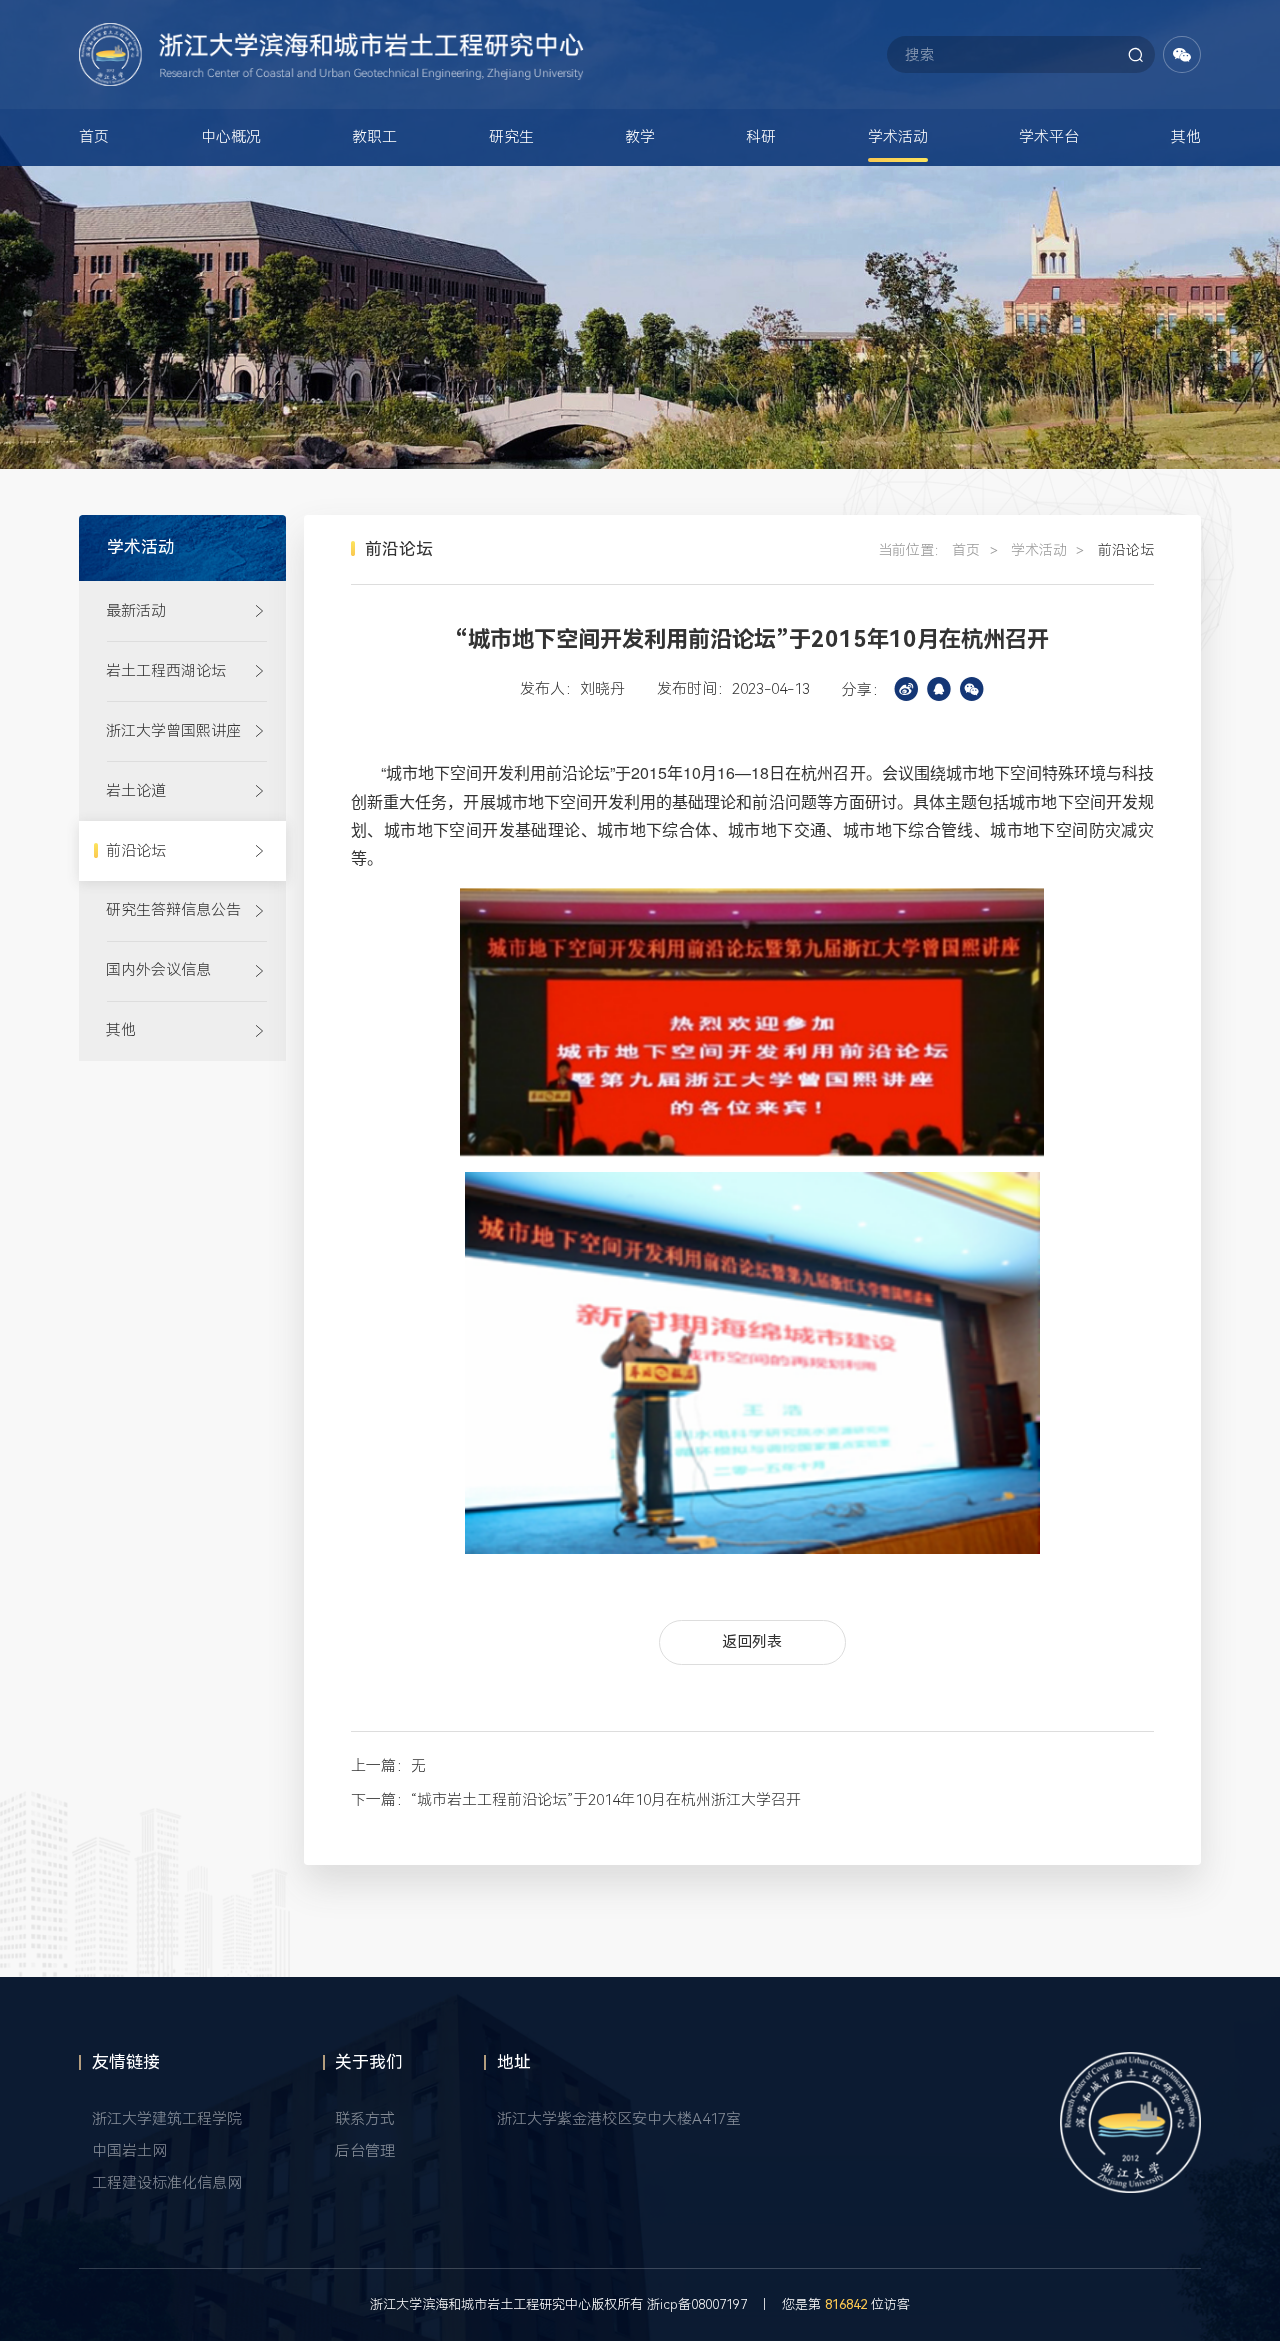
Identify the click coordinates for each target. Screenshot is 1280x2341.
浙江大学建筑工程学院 (167, 2119)
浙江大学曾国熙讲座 (173, 731)
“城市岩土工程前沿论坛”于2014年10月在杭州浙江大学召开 (606, 1800)
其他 (1186, 137)
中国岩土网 (129, 2151)
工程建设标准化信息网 (167, 2183)
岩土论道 (136, 791)
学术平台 (1049, 137)
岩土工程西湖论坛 (166, 671)
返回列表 (752, 1642)
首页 (94, 137)
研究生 (511, 137)
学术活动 (898, 137)
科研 (761, 137)
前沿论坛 (136, 851)
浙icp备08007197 (697, 2304)
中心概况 (231, 137)
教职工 (374, 137)
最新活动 (136, 611)
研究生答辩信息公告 (173, 910)
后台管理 (365, 2151)
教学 (640, 137)
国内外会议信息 (158, 970)
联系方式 (365, 2119)
